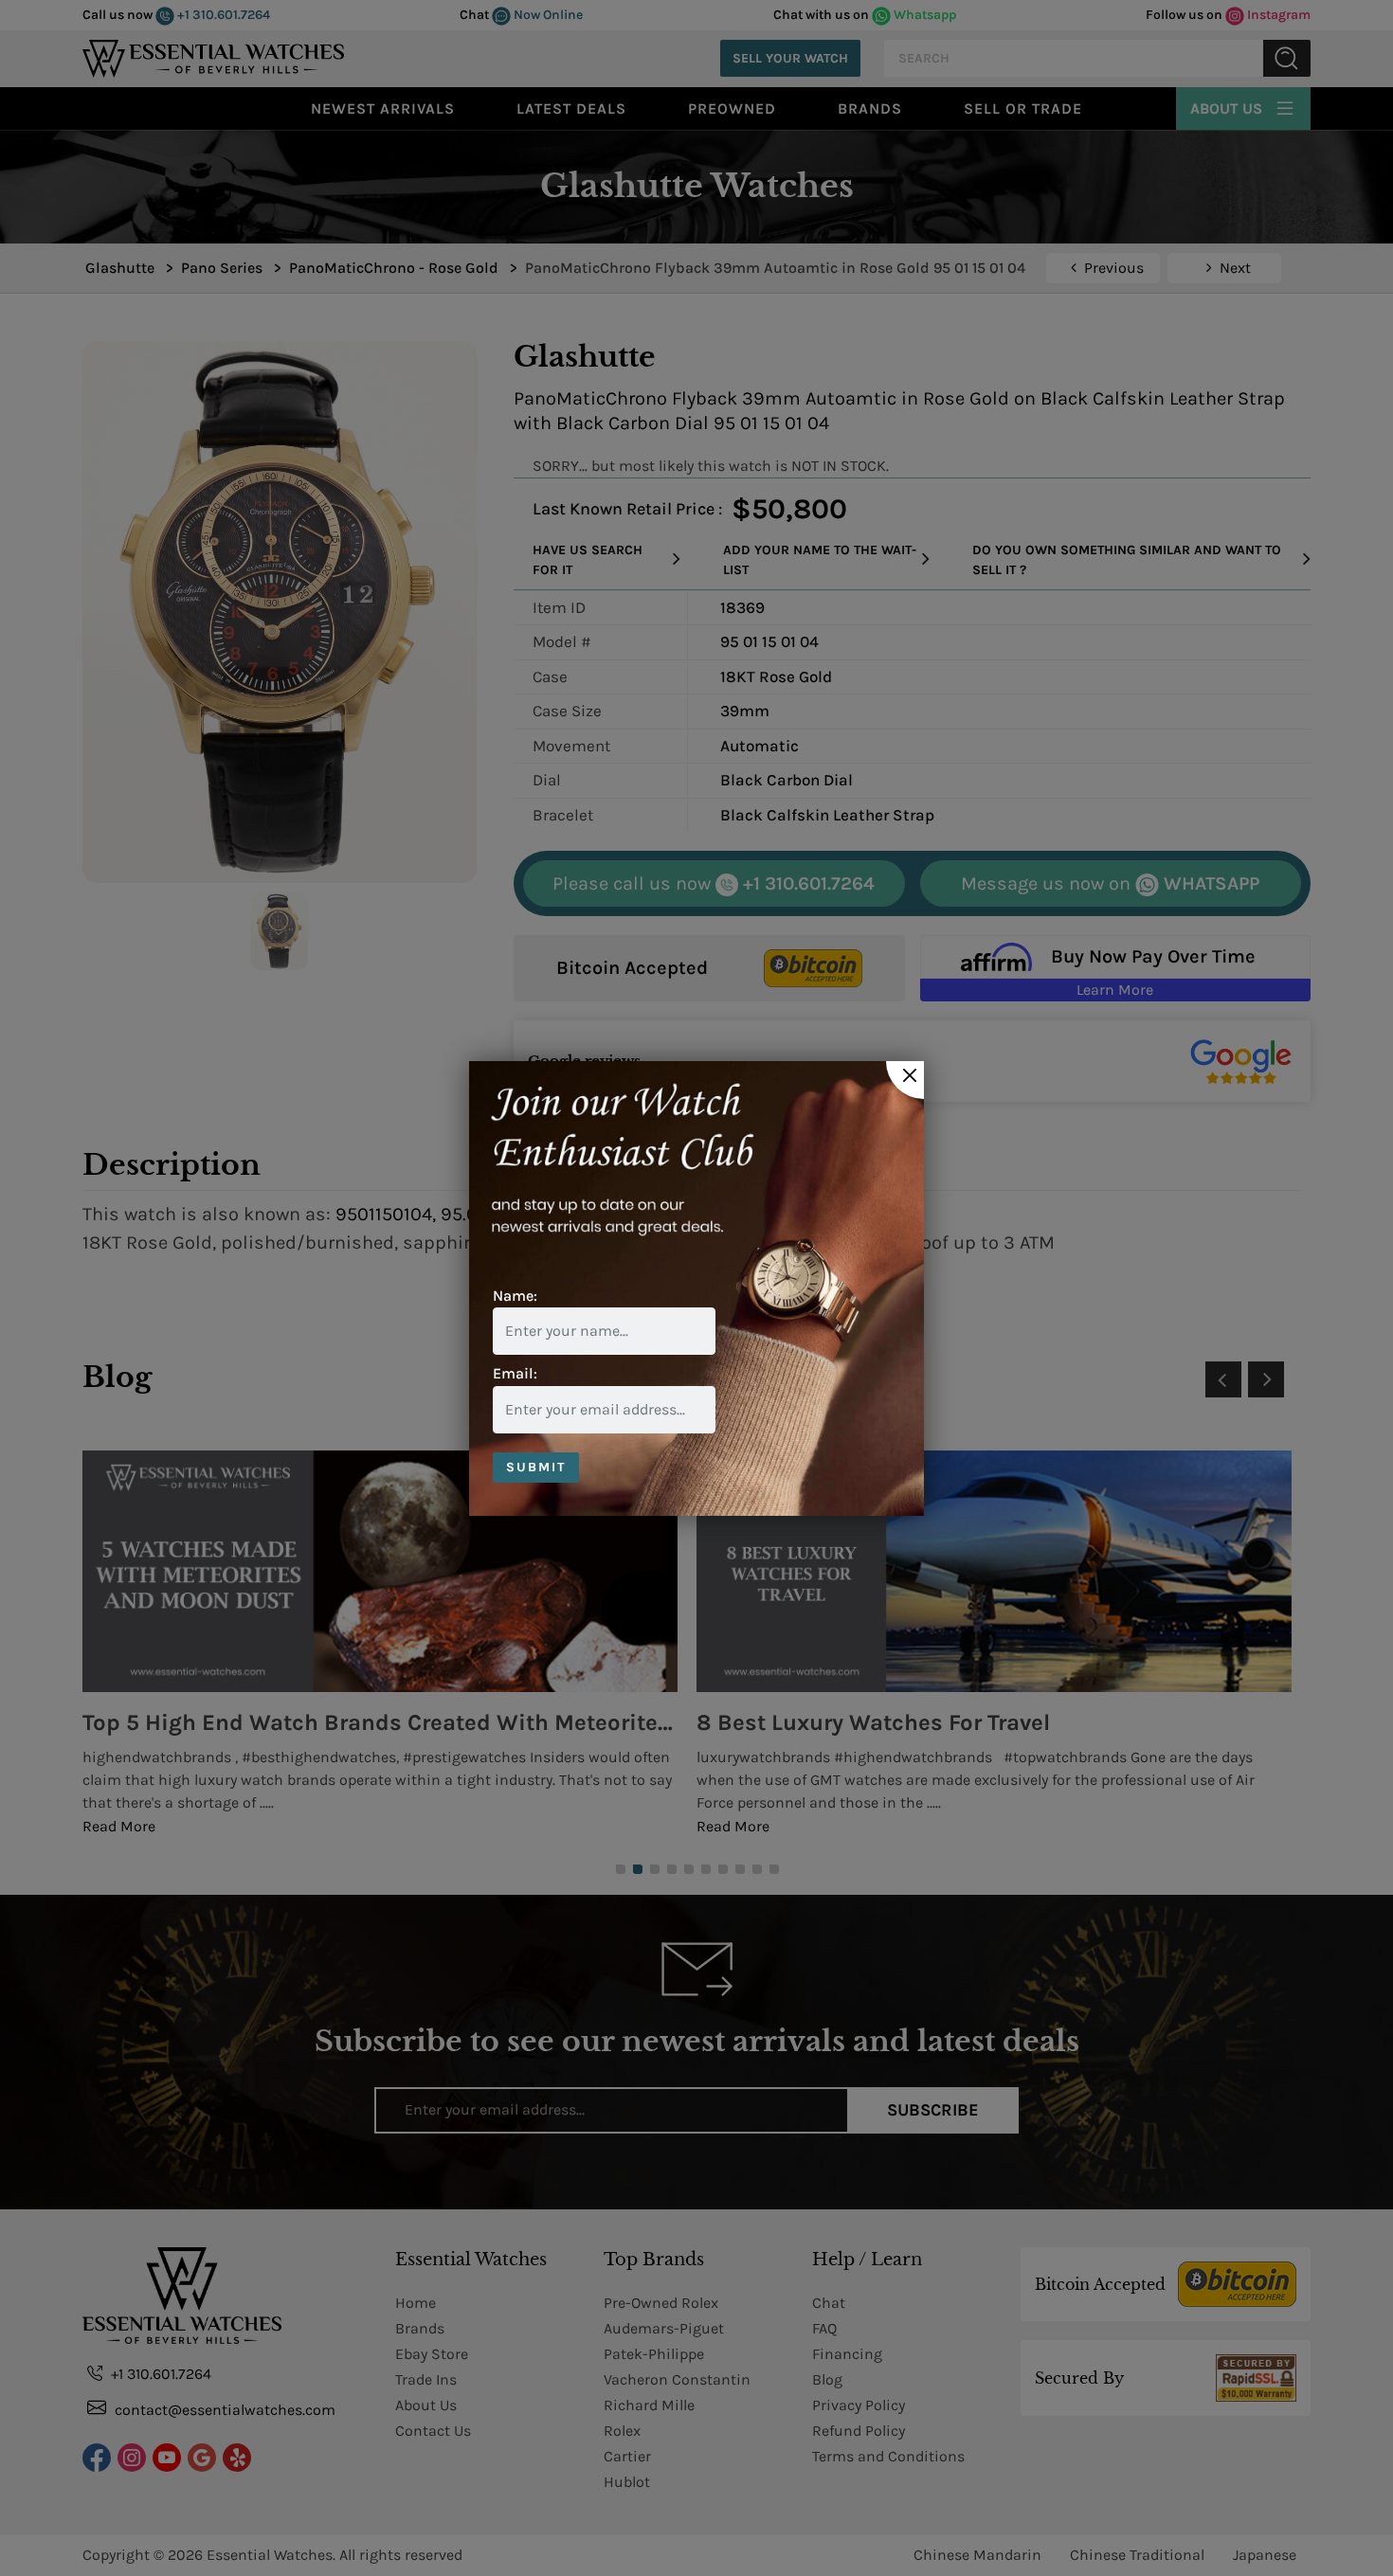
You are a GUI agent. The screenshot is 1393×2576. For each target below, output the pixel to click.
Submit (536, 1467)
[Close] (905, 1080)
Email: (515, 1373)
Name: (515, 1296)
